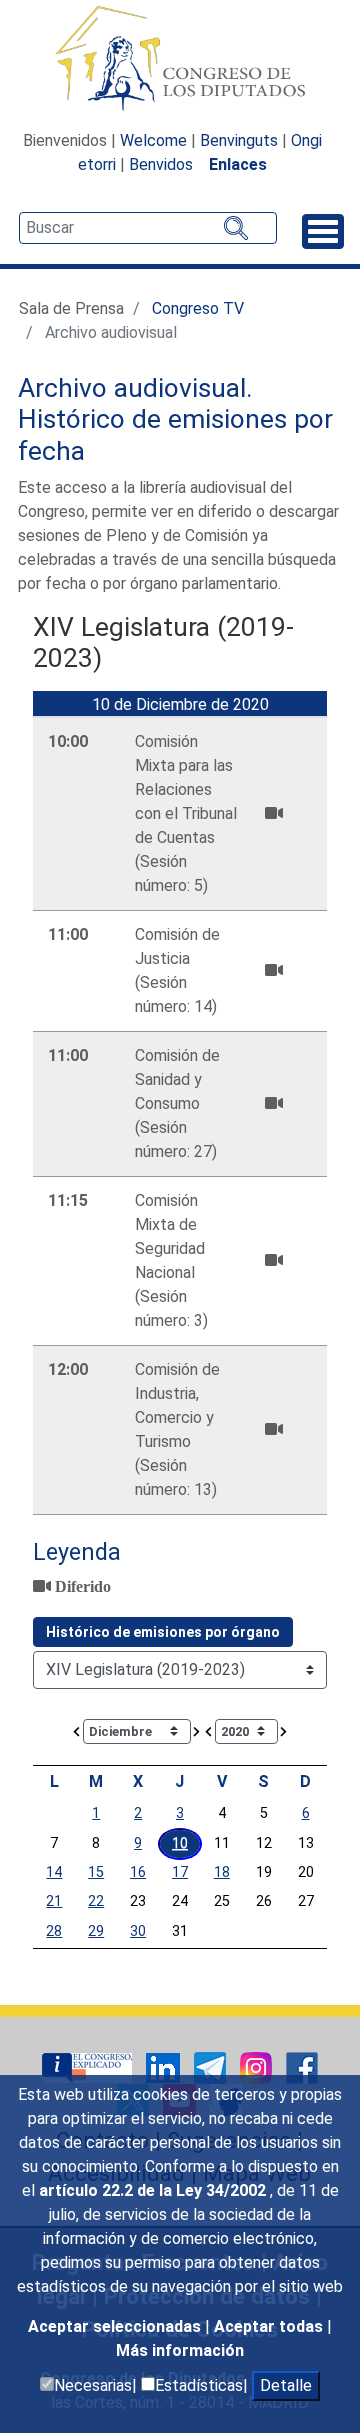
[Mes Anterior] (77, 1730)
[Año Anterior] (209, 1730)
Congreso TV (198, 308)
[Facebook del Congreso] (302, 2066)
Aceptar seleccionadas (116, 2326)
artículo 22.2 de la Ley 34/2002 (154, 2190)
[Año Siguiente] (284, 1730)
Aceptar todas (270, 2326)
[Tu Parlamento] (89, 2066)
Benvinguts (239, 140)
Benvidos (161, 164)
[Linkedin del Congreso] (165, 2066)
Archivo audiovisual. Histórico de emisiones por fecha (175, 419)
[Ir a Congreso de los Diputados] (180, 58)
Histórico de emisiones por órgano (163, 1632)
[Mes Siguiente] (197, 1730)
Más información (180, 2350)
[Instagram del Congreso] (258, 2066)
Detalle (286, 2385)
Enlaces (238, 164)
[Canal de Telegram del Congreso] (212, 2066)
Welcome (153, 140)
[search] (148, 228)
